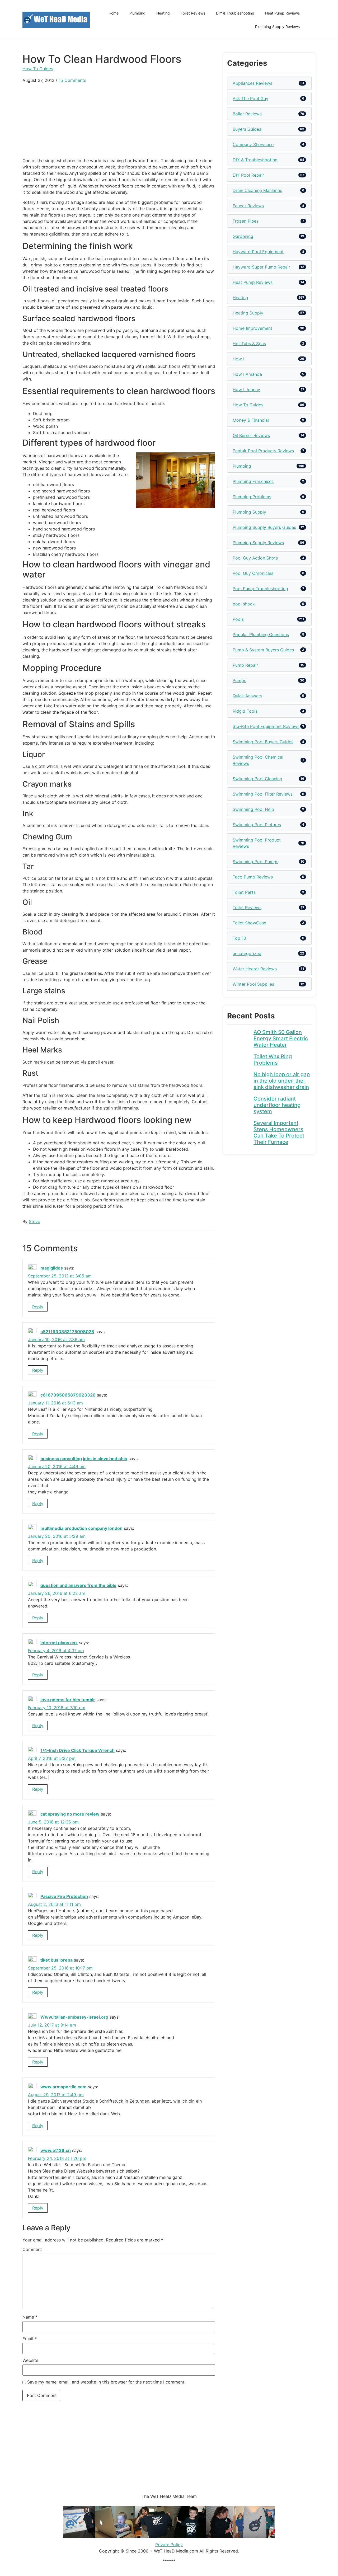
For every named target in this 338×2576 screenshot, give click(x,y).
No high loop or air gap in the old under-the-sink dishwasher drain (282, 1081)
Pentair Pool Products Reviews (263, 451)
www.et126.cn (56, 2150)
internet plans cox (59, 1643)
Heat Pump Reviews (282, 13)
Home (114, 13)
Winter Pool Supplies (253, 984)
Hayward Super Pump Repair (261, 267)
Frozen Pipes (246, 221)
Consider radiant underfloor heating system (277, 1105)
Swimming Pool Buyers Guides (263, 742)
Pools (238, 619)
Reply (38, 1307)
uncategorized (247, 953)
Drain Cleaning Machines (257, 190)
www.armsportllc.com (64, 2087)
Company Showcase (253, 144)
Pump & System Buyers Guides (263, 650)
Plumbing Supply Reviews (277, 27)
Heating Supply (248, 313)
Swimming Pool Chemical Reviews (258, 760)
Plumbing (137, 13)
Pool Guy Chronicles (253, 573)
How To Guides (38, 69)
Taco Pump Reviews (253, 877)
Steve (34, 1221)
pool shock (244, 604)
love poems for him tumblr (68, 1700)
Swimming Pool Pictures (257, 825)
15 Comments (72, 80)
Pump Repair (245, 665)
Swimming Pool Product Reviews (257, 843)
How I (238, 359)
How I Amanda (247, 374)
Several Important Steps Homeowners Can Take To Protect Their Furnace (279, 1132)
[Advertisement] (119, 120)
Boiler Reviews (247, 114)
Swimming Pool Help (253, 809)
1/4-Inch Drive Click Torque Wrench (78, 1751)
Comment (32, 2249)
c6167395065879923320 (68, 1395)
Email (30, 2339)
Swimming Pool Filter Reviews (263, 794)
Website (30, 2360)
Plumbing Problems (252, 497)
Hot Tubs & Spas (249, 344)
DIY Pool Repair (248, 175)
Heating (163, 13)
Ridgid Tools (245, 711)
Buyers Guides (247, 129)
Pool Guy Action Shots (255, 558)
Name (30, 2317)
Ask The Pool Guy (250, 98)
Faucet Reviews (248, 206)
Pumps (239, 680)
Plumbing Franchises (253, 481)
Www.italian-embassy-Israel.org (74, 2017)
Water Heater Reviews (255, 969)
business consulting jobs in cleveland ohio (84, 1459)
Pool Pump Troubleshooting (260, 589)
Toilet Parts (244, 892)
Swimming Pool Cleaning (257, 779)
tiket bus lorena (57, 1960)
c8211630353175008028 (67, 1332)
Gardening (243, 236)
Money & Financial (251, 420)
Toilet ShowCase (249, 923)
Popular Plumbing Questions (261, 634)
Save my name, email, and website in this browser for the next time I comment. (106, 2382)
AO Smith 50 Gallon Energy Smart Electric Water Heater (281, 1038)
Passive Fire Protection (64, 1897)
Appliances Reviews (252, 83)
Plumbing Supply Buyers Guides (264, 527)
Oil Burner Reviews (251, 435)
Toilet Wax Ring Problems (273, 1060)
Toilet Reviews (193, 13)
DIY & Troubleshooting (235, 13)
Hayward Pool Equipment (258, 252)
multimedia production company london (81, 1528)
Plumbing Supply (249, 512)
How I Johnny (246, 389)
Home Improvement (252, 328)
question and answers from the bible (78, 1586)
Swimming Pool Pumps (255, 862)
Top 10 (239, 938)
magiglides (52, 1268)
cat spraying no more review (70, 1814)
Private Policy (169, 2545)
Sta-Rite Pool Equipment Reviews (266, 726)
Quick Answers (247, 696)
